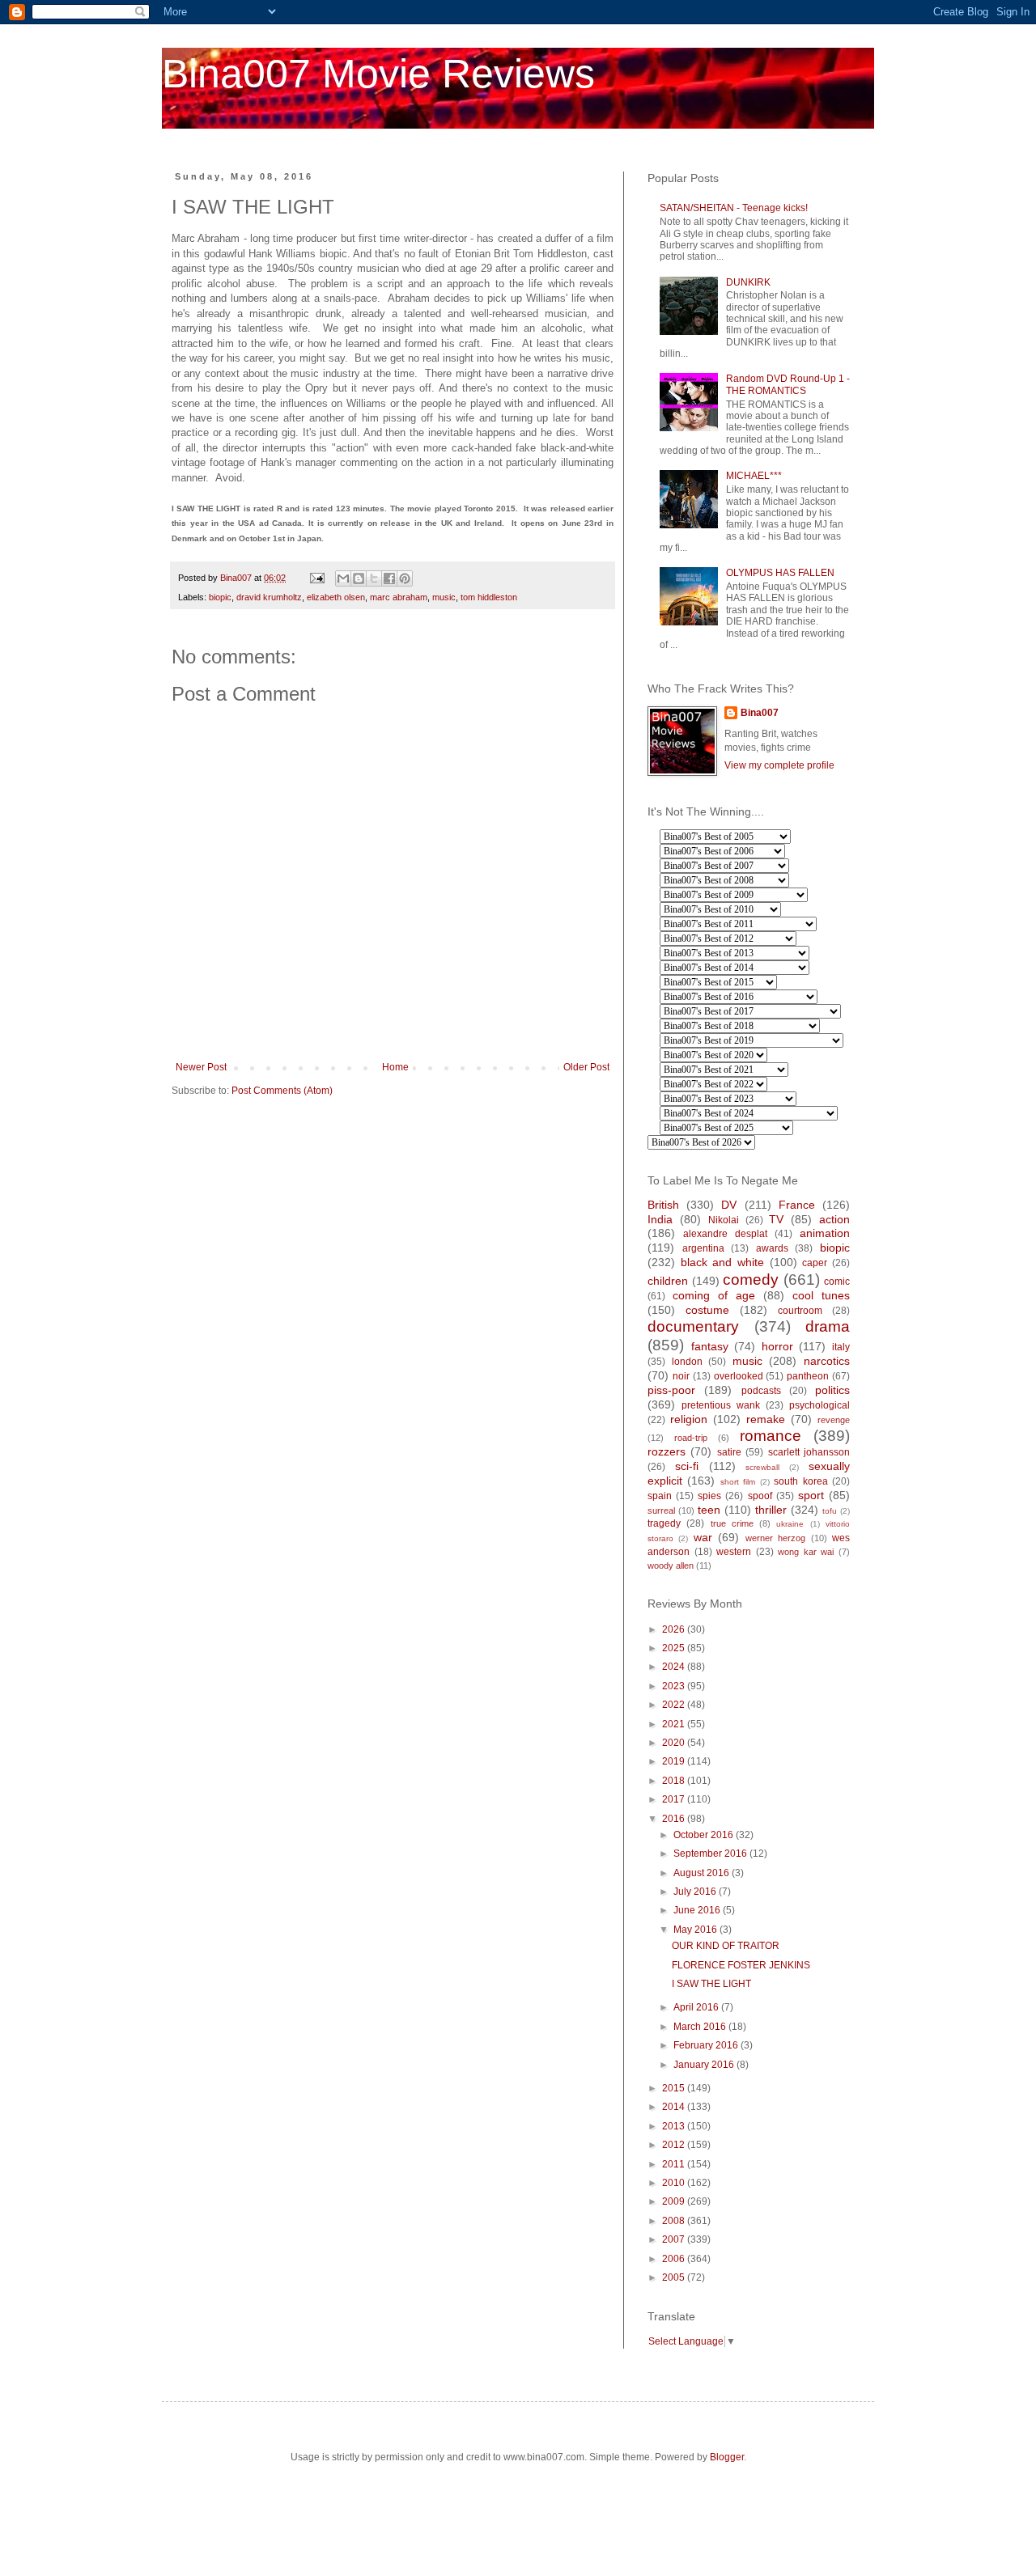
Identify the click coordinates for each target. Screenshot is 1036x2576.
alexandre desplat (725, 1234)
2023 (675, 1686)
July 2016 (696, 1892)
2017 (675, 1799)
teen (709, 1510)
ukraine (790, 1524)
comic (837, 1282)
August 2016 (703, 1873)
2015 (675, 2088)
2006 (675, 2259)
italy (841, 1347)
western (734, 1552)
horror (777, 1346)
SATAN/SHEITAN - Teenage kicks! (734, 208)
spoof (760, 1496)
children (668, 1281)
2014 (675, 2107)
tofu (830, 1511)
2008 (675, 2221)
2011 (675, 2164)
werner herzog (775, 1538)
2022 (675, 1705)
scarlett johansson (809, 1452)
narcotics (827, 1361)
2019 (675, 1761)
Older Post (586, 1067)
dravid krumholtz (269, 597)
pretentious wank (721, 1405)
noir (681, 1376)
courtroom (800, 1311)
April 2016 (697, 2007)
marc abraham (399, 597)
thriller (771, 1510)
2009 (675, 2201)
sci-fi (687, 1466)
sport (811, 1495)
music (444, 597)
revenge (834, 1420)
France (797, 1205)
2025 (675, 1648)
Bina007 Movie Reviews (378, 74)
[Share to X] (374, 578)
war (703, 1537)
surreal (661, 1510)
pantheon (808, 1376)
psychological (819, 1405)
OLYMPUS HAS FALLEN (780, 573)
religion (689, 1419)
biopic (220, 597)
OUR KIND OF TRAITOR (726, 1946)
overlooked (739, 1376)
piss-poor (671, 1390)
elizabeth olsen (336, 597)
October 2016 (705, 1835)
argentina (703, 1248)
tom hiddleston (489, 597)
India (660, 1219)
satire (729, 1452)
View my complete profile (779, 765)
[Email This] (343, 578)
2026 (675, 1629)
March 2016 (701, 2027)
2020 (675, 1743)
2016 (675, 1819)
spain (660, 1496)
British (663, 1205)
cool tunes (821, 1295)
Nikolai (724, 1220)
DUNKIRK (748, 282)
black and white (722, 1262)
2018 (675, 1781)
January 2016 (705, 2065)
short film (738, 1482)
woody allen (671, 1566)
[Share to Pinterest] (405, 578)
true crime (732, 1523)
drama (828, 1326)
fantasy (710, 1346)
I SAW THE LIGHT (711, 1984)
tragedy (664, 1523)
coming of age (714, 1295)
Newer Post (201, 1067)
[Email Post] (316, 578)
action (834, 1219)
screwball (762, 1467)
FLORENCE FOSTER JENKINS (741, 1965)
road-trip (691, 1438)
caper (815, 1263)
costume (707, 1310)
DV (729, 1205)
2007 (675, 2239)
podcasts (761, 1391)
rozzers (667, 1451)
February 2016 (707, 2045)
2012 (675, 2145)
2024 (675, 1667)
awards (772, 1248)
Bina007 (760, 713)
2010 (675, 2183)
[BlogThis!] (359, 578)
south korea (800, 1481)
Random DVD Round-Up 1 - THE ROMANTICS (788, 384)
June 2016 (698, 1910)
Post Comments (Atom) (282, 1091)
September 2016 (711, 1854)
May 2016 (696, 1930)
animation (825, 1233)
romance (771, 1436)
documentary (693, 1326)
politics (832, 1390)
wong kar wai (806, 1552)
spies (709, 1496)
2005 (675, 2277)
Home (395, 1067)
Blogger (727, 2457)
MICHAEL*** (754, 476)
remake (766, 1419)
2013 (675, 2126)
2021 (675, 1724)
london (687, 1362)
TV (776, 1219)
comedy (751, 1280)
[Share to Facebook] (389, 578)
